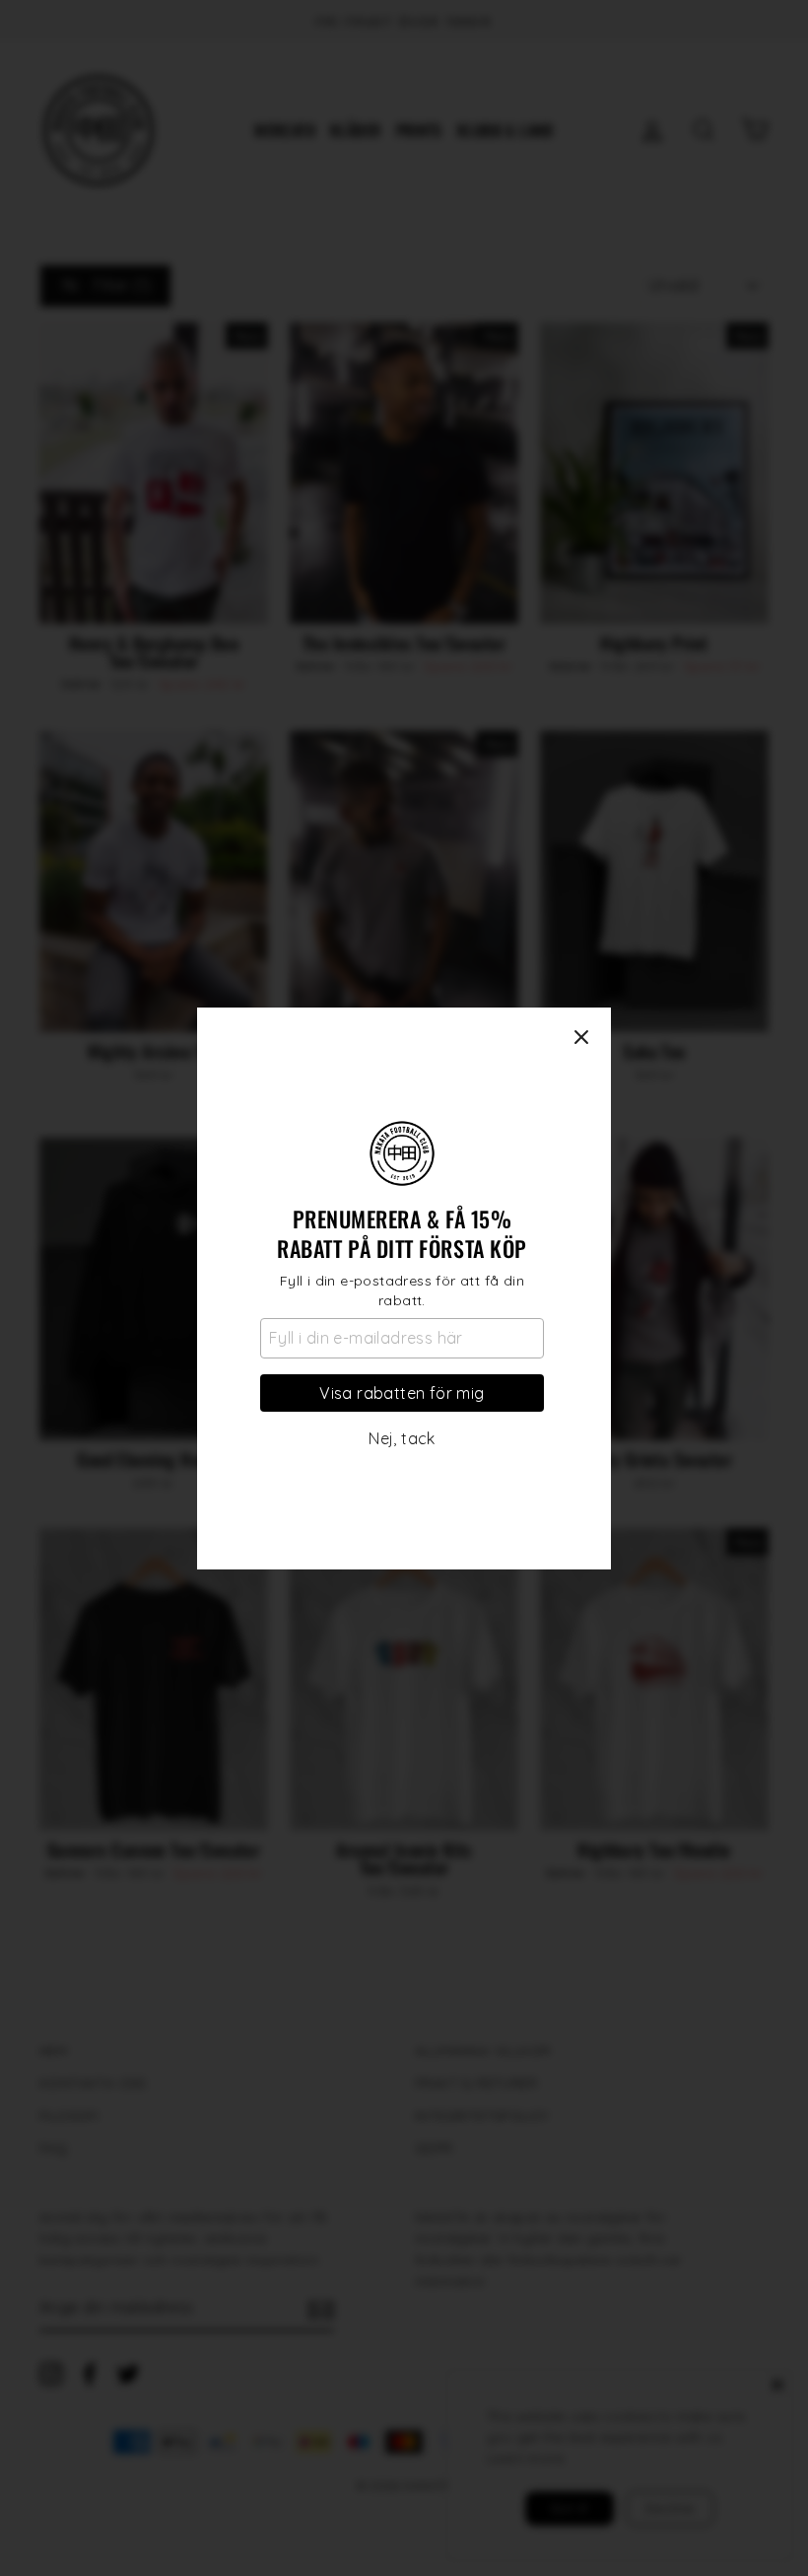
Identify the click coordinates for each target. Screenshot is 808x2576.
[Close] (581, 1037)
